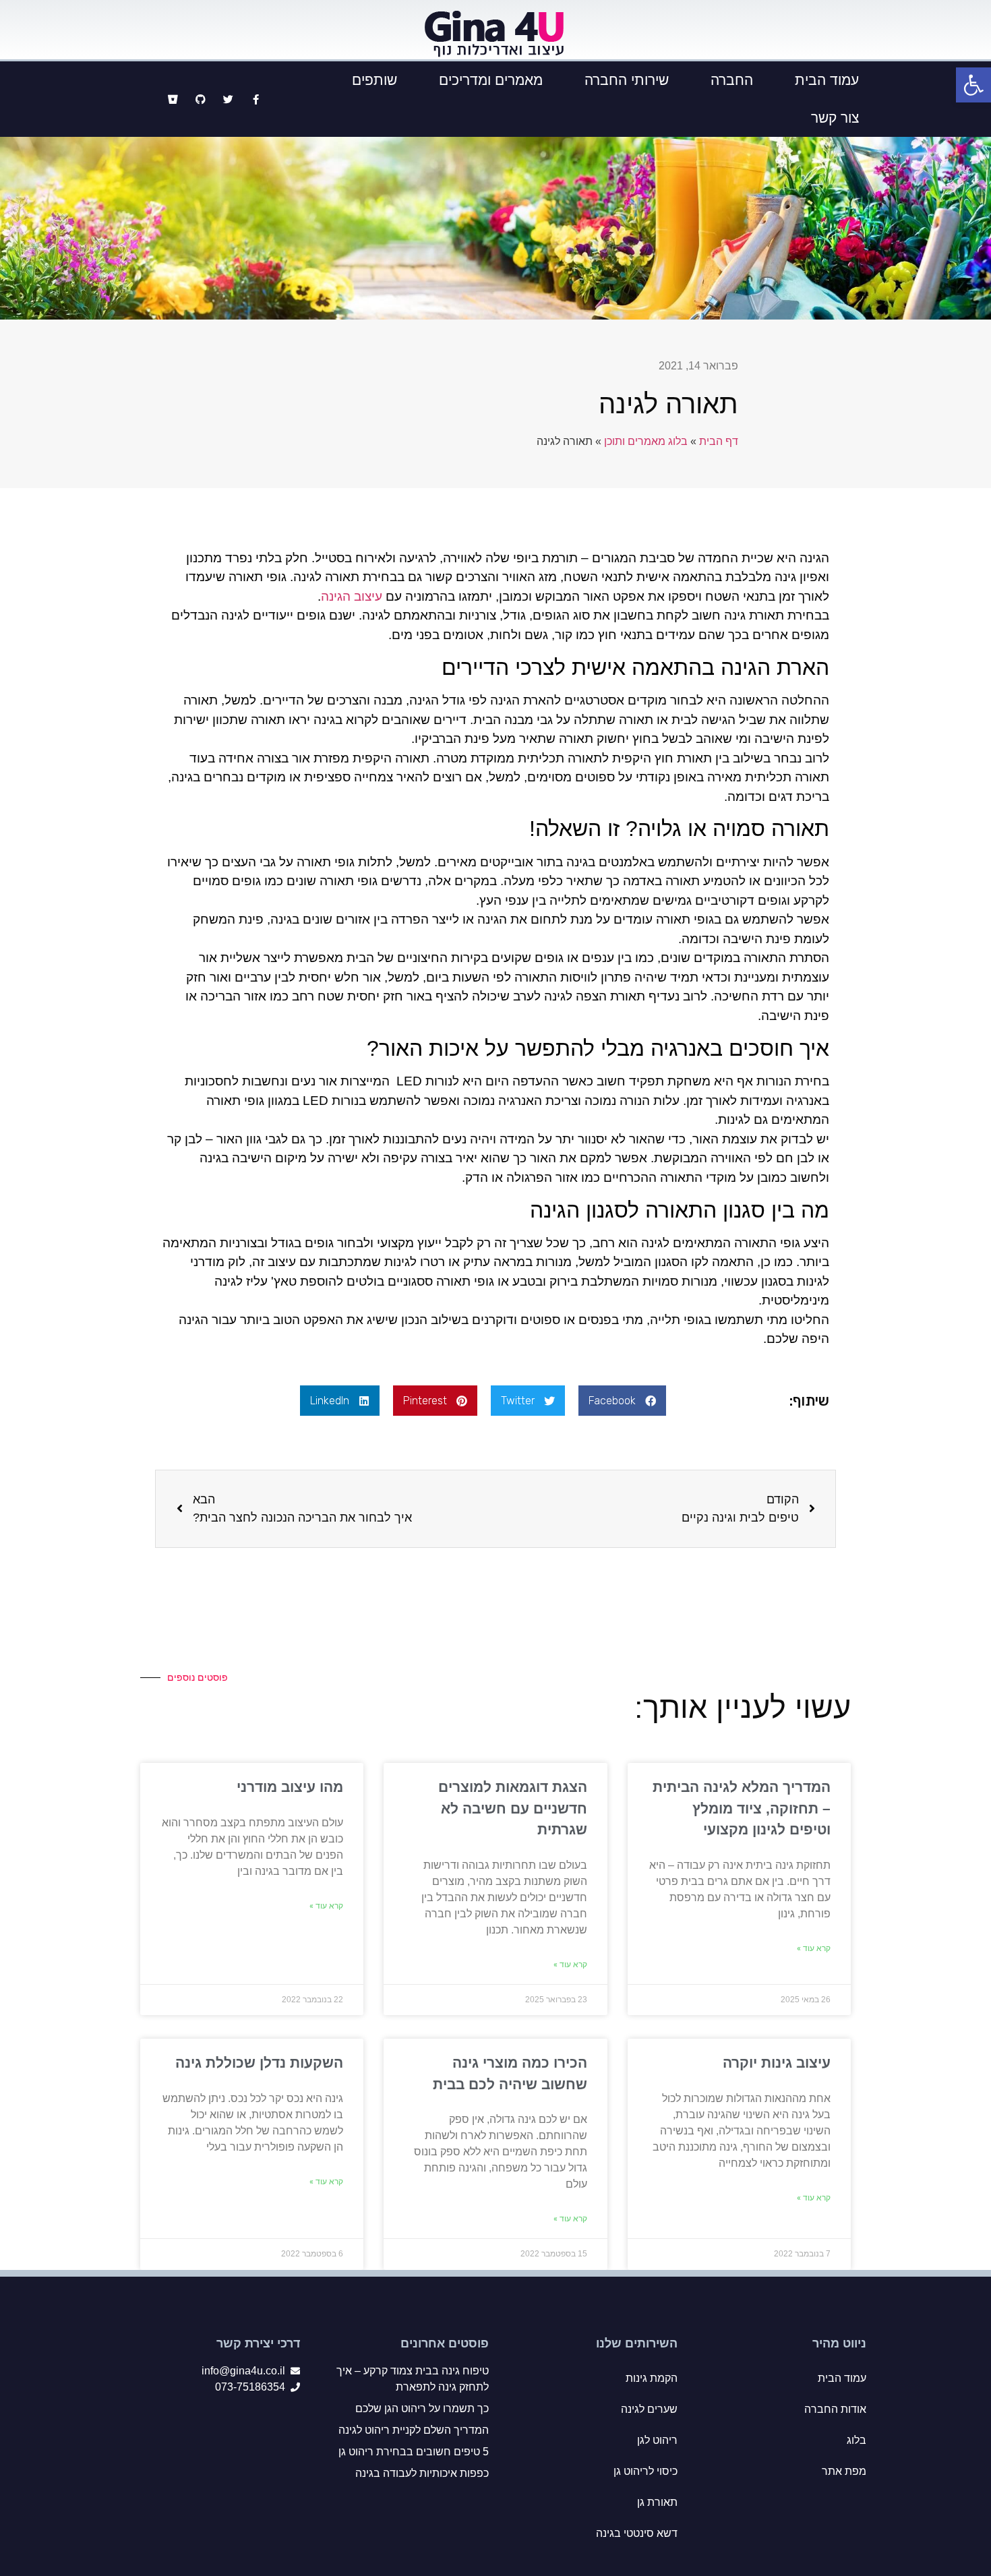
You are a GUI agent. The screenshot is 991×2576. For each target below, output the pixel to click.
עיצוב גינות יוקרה (777, 2063)
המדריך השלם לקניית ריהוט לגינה (414, 2430)
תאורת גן (657, 2502)
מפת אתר (844, 2471)
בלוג (857, 2440)
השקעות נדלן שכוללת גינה (259, 2063)
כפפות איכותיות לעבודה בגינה (422, 2473)
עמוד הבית (827, 80)
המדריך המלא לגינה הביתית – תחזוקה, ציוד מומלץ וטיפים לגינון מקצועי (742, 1808)
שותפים (374, 80)
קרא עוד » (814, 1948)
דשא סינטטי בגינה (637, 2533)
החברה (732, 80)
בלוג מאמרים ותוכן (646, 441)
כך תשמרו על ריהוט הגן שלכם (422, 2408)
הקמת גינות (652, 2378)
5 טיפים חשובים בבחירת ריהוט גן (414, 2452)
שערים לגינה (649, 2409)
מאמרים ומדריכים (491, 80)
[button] (622, 1401)
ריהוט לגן (657, 2440)
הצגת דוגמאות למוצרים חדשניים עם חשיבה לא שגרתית (513, 1808)
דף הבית (719, 441)
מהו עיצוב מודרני (290, 1787)
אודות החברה (835, 2409)
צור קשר (835, 118)
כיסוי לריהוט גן (645, 2471)
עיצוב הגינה (352, 596)
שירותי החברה (627, 80)
